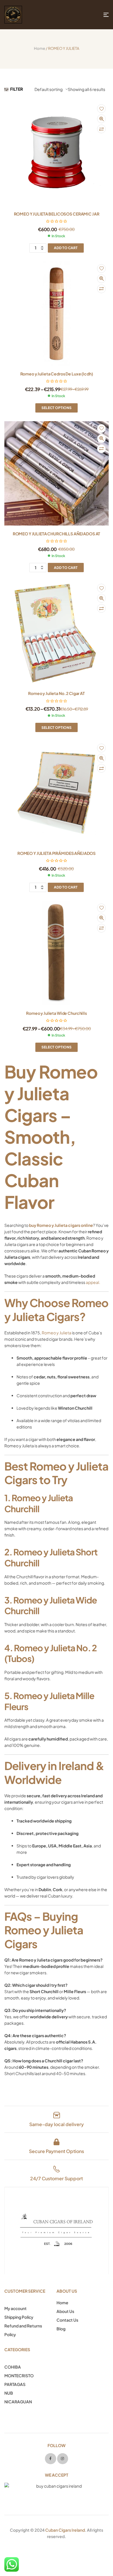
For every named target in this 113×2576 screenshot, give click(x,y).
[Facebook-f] (50, 2459)
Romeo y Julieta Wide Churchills (57, 1013)
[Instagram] (63, 2459)
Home (40, 48)
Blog (61, 2329)
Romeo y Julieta (57, 1333)
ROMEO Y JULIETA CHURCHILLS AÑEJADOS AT (57, 534)
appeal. (93, 1282)
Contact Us (67, 2320)
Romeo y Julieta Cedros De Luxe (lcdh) (57, 374)
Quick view (101, 119)
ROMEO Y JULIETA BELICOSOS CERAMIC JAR (57, 214)
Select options (57, 408)
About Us (65, 2311)
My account (16, 2308)
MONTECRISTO (19, 2376)
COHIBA (13, 2367)
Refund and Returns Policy (23, 2330)
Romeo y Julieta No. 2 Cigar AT (57, 693)
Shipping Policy (19, 2317)
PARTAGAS (15, 2384)
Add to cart (66, 248)
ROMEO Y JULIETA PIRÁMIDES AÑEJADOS (57, 853)
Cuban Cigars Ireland (65, 2530)
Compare (101, 129)
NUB (9, 2393)
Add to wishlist (101, 109)
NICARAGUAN (18, 2402)
